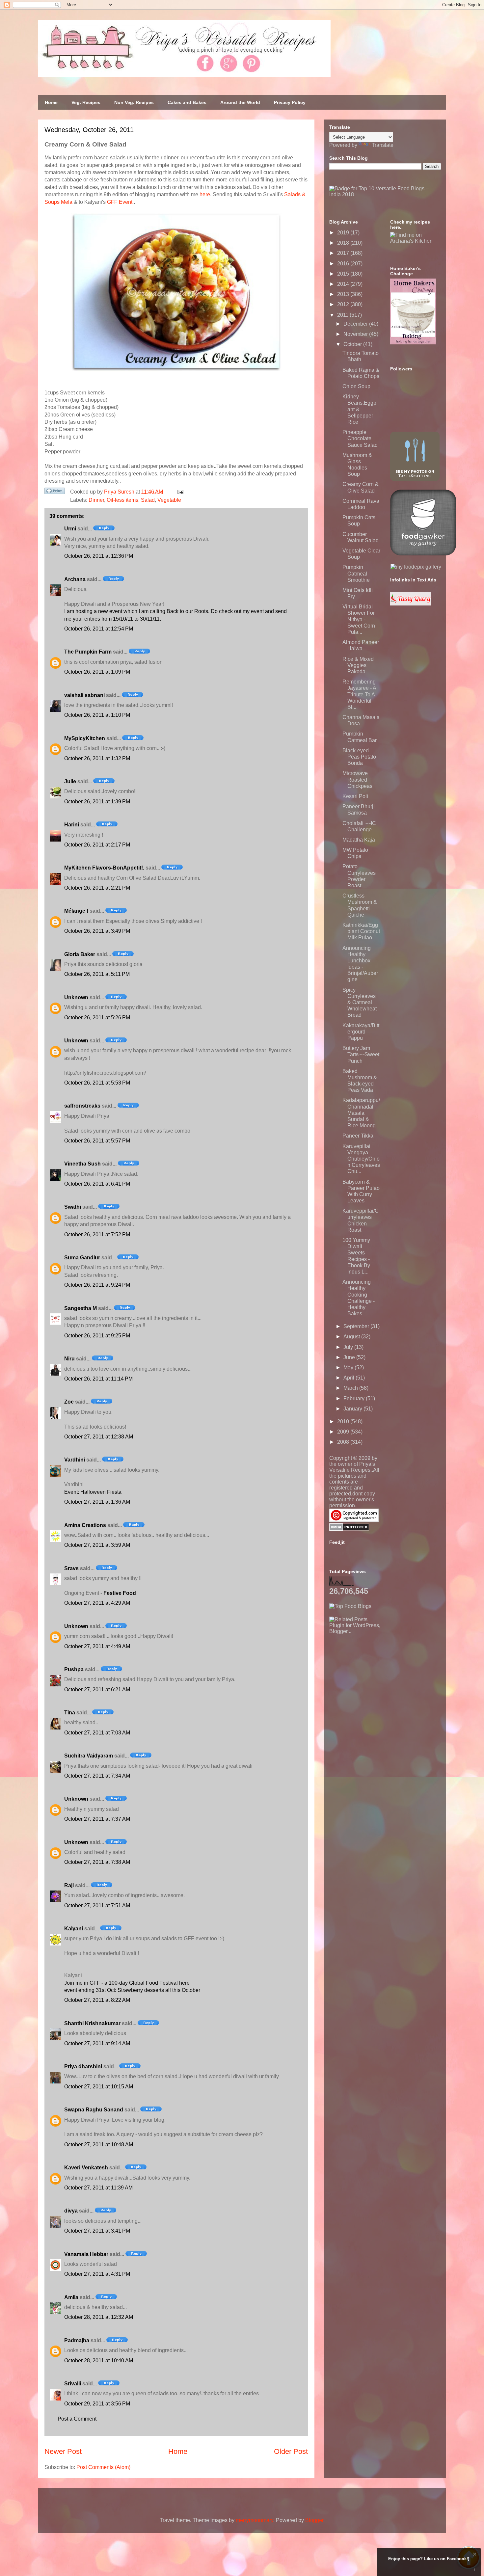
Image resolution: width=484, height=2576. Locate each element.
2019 (344, 233)
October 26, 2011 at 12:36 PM (99, 556)
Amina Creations (85, 1525)
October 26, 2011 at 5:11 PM (97, 974)
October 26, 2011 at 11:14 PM (98, 1379)
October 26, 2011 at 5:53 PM (97, 1083)
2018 (344, 243)
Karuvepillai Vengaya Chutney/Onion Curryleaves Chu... (361, 1159)
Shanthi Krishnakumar (92, 2023)
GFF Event (120, 202)
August (352, 1337)
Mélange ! (76, 911)
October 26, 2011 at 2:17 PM (97, 845)
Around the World (240, 102)
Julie (70, 781)
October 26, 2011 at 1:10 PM (97, 715)
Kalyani (74, 1929)
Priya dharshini (83, 2066)
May (349, 1368)
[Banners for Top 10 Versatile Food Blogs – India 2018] (385, 194)
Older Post (291, 2451)
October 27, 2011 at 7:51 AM (97, 1905)
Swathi (73, 1207)
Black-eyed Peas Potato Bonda (359, 757)
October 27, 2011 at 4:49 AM (97, 1646)
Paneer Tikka (358, 1136)
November (356, 334)
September (357, 1326)
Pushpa (74, 1669)
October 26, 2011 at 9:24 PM (97, 1285)
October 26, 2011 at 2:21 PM (97, 888)
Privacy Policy (290, 102)
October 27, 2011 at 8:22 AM (97, 2000)
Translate (383, 145)
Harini (72, 825)
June (350, 1357)
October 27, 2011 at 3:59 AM (97, 1545)
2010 (344, 1422)
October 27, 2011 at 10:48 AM (99, 2145)
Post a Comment (77, 2419)
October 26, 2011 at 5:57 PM (97, 1141)
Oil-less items (122, 500)
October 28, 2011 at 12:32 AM (99, 2317)
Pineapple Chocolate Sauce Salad (360, 438)
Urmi (70, 529)
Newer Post (63, 2451)
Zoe (69, 1402)
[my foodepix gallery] (416, 567)
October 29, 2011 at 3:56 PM (97, 2404)
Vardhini (75, 1460)
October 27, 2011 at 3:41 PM (97, 2231)
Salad (148, 500)
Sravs (71, 1568)
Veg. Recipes (86, 102)
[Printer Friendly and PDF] (55, 492)
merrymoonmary (255, 2520)
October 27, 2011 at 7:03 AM (97, 1733)
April (350, 1378)
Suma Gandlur (82, 1258)
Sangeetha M (81, 1308)
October (353, 344)
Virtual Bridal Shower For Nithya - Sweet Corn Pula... (359, 619)
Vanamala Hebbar (86, 2254)
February (355, 1398)
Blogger (314, 2520)
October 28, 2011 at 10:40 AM (99, 2361)
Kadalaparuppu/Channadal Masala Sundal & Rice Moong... (361, 1113)
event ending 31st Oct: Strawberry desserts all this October (132, 1990)
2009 (344, 1432)
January (353, 1409)
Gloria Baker (80, 954)
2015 (344, 274)
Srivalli (73, 2384)
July (349, 1347)
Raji (69, 1885)
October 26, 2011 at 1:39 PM (97, 802)
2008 (344, 1442)
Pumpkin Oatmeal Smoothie (356, 573)
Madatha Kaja (359, 840)
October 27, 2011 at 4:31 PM (97, 2274)
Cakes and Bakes (187, 102)
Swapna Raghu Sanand (94, 2110)
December (356, 324)
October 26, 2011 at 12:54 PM (99, 629)
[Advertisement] (379, 1676)
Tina (70, 1713)
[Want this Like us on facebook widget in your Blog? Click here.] (475, 2570)
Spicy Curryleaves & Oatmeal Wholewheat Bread (360, 1003)
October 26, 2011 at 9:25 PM (97, 1336)
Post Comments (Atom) (103, 2467)
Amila (71, 2297)
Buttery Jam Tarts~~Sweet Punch (361, 1054)
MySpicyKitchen (85, 738)
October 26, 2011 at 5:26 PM (97, 1018)
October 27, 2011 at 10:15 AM (99, 2087)
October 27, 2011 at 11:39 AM (98, 2188)
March (351, 1388)
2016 (344, 264)
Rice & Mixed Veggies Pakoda (358, 665)
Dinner (96, 500)
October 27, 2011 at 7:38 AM (97, 1862)
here (205, 194)
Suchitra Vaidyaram (89, 1756)
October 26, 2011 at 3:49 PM (97, 931)
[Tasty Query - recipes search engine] (411, 604)
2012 (344, 304)
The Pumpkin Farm (88, 652)
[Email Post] (179, 492)
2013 (344, 294)
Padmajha (77, 2340)
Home (51, 102)
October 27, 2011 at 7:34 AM (97, 1776)
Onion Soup (356, 386)
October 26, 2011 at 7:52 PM (97, 1234)
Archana (75, 579)
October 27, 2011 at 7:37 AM (97, 1819)
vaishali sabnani (84, 695)
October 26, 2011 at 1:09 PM (97, 672)
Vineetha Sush (82, 1164)
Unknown (76, 997)
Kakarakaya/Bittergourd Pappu (361, 1032)
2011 (343, 315)
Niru (69, 1359)
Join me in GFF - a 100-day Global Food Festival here (127, 1983)
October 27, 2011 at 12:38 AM (99, 1437)
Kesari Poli (355, 796)
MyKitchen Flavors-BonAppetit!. (104, 868)
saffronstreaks (82, 1106)
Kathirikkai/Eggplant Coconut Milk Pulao (361, 931)
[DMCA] (349, 1529)
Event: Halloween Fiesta (93, 1492)
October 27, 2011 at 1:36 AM (97, 1502)
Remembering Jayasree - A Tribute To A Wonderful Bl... (359, 694)
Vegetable (169, 500)
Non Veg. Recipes (134, 102)
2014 (344, 284)
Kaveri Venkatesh (86, 2168)
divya (71, 2211)
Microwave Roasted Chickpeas (357, 779)
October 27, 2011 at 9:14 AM (97, 2043)
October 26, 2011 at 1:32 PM (97, 758)
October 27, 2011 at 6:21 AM (97, 1690)
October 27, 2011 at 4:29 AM (97, 1603)
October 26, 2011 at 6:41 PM (97, 1184)
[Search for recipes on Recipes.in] (350, 1606)
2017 (344, 253)
